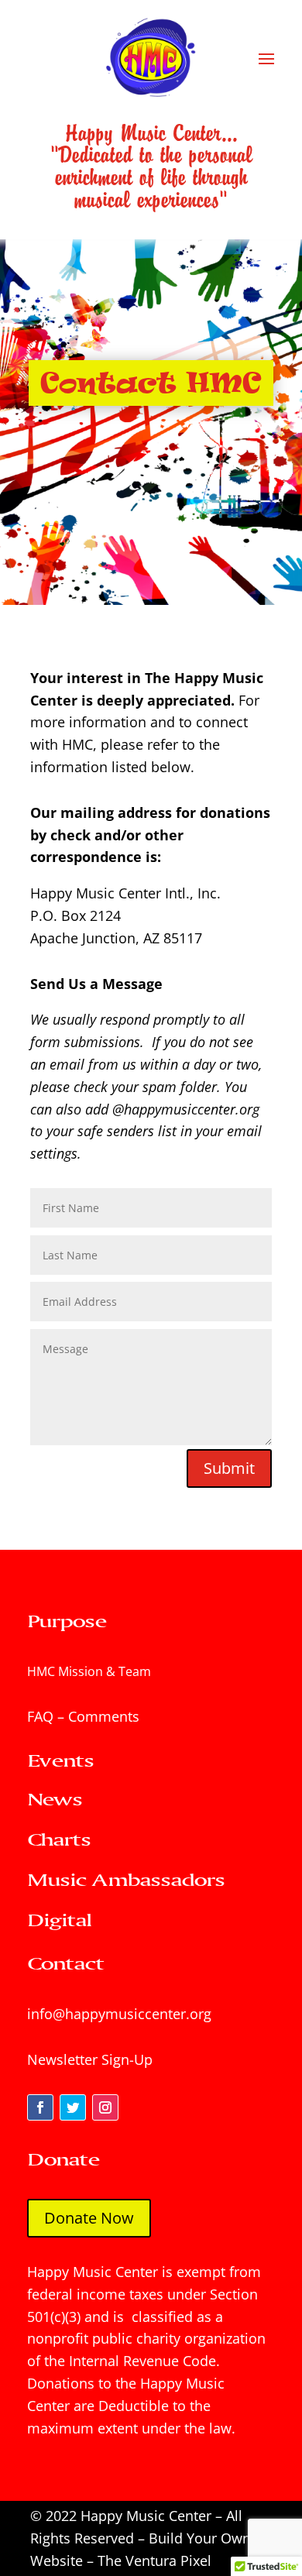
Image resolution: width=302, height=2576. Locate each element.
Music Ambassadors (126, 1879)
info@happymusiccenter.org (119, 2014)
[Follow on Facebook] (40, 2107)
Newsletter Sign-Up (90, 2059)
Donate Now (89, 2218)
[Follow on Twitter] (73, 2107)
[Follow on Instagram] (105, 2107)
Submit (229, 1468)
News (55, 1799)
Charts (59, 1839)
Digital (59, 1920)
